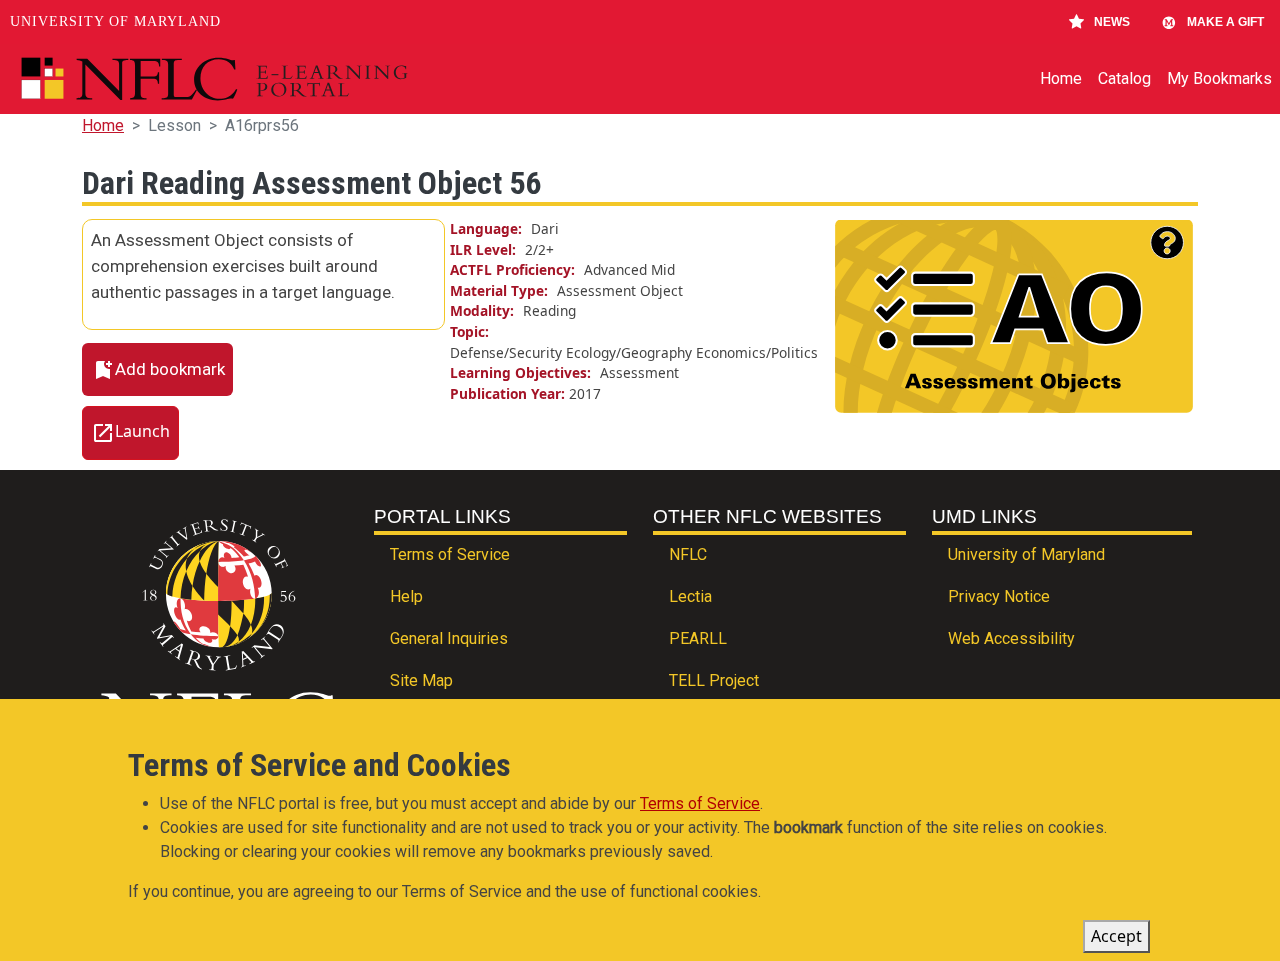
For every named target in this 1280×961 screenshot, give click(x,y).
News (1112, 22)
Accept (1116, 936)
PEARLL (698, 638)
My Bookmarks (1219, 78)
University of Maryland (115, 21)
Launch (142, 432)
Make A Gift (1225, 22)
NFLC (688, 554)
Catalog (1124, 78)
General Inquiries (449, 638)
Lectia (690, 596)
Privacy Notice (999, 596)
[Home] (260, 79)
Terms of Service (450, 554)
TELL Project (714, 680)
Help (406, 596)
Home (1061, 78)
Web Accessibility (1011, 638)
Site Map (421, 680)
